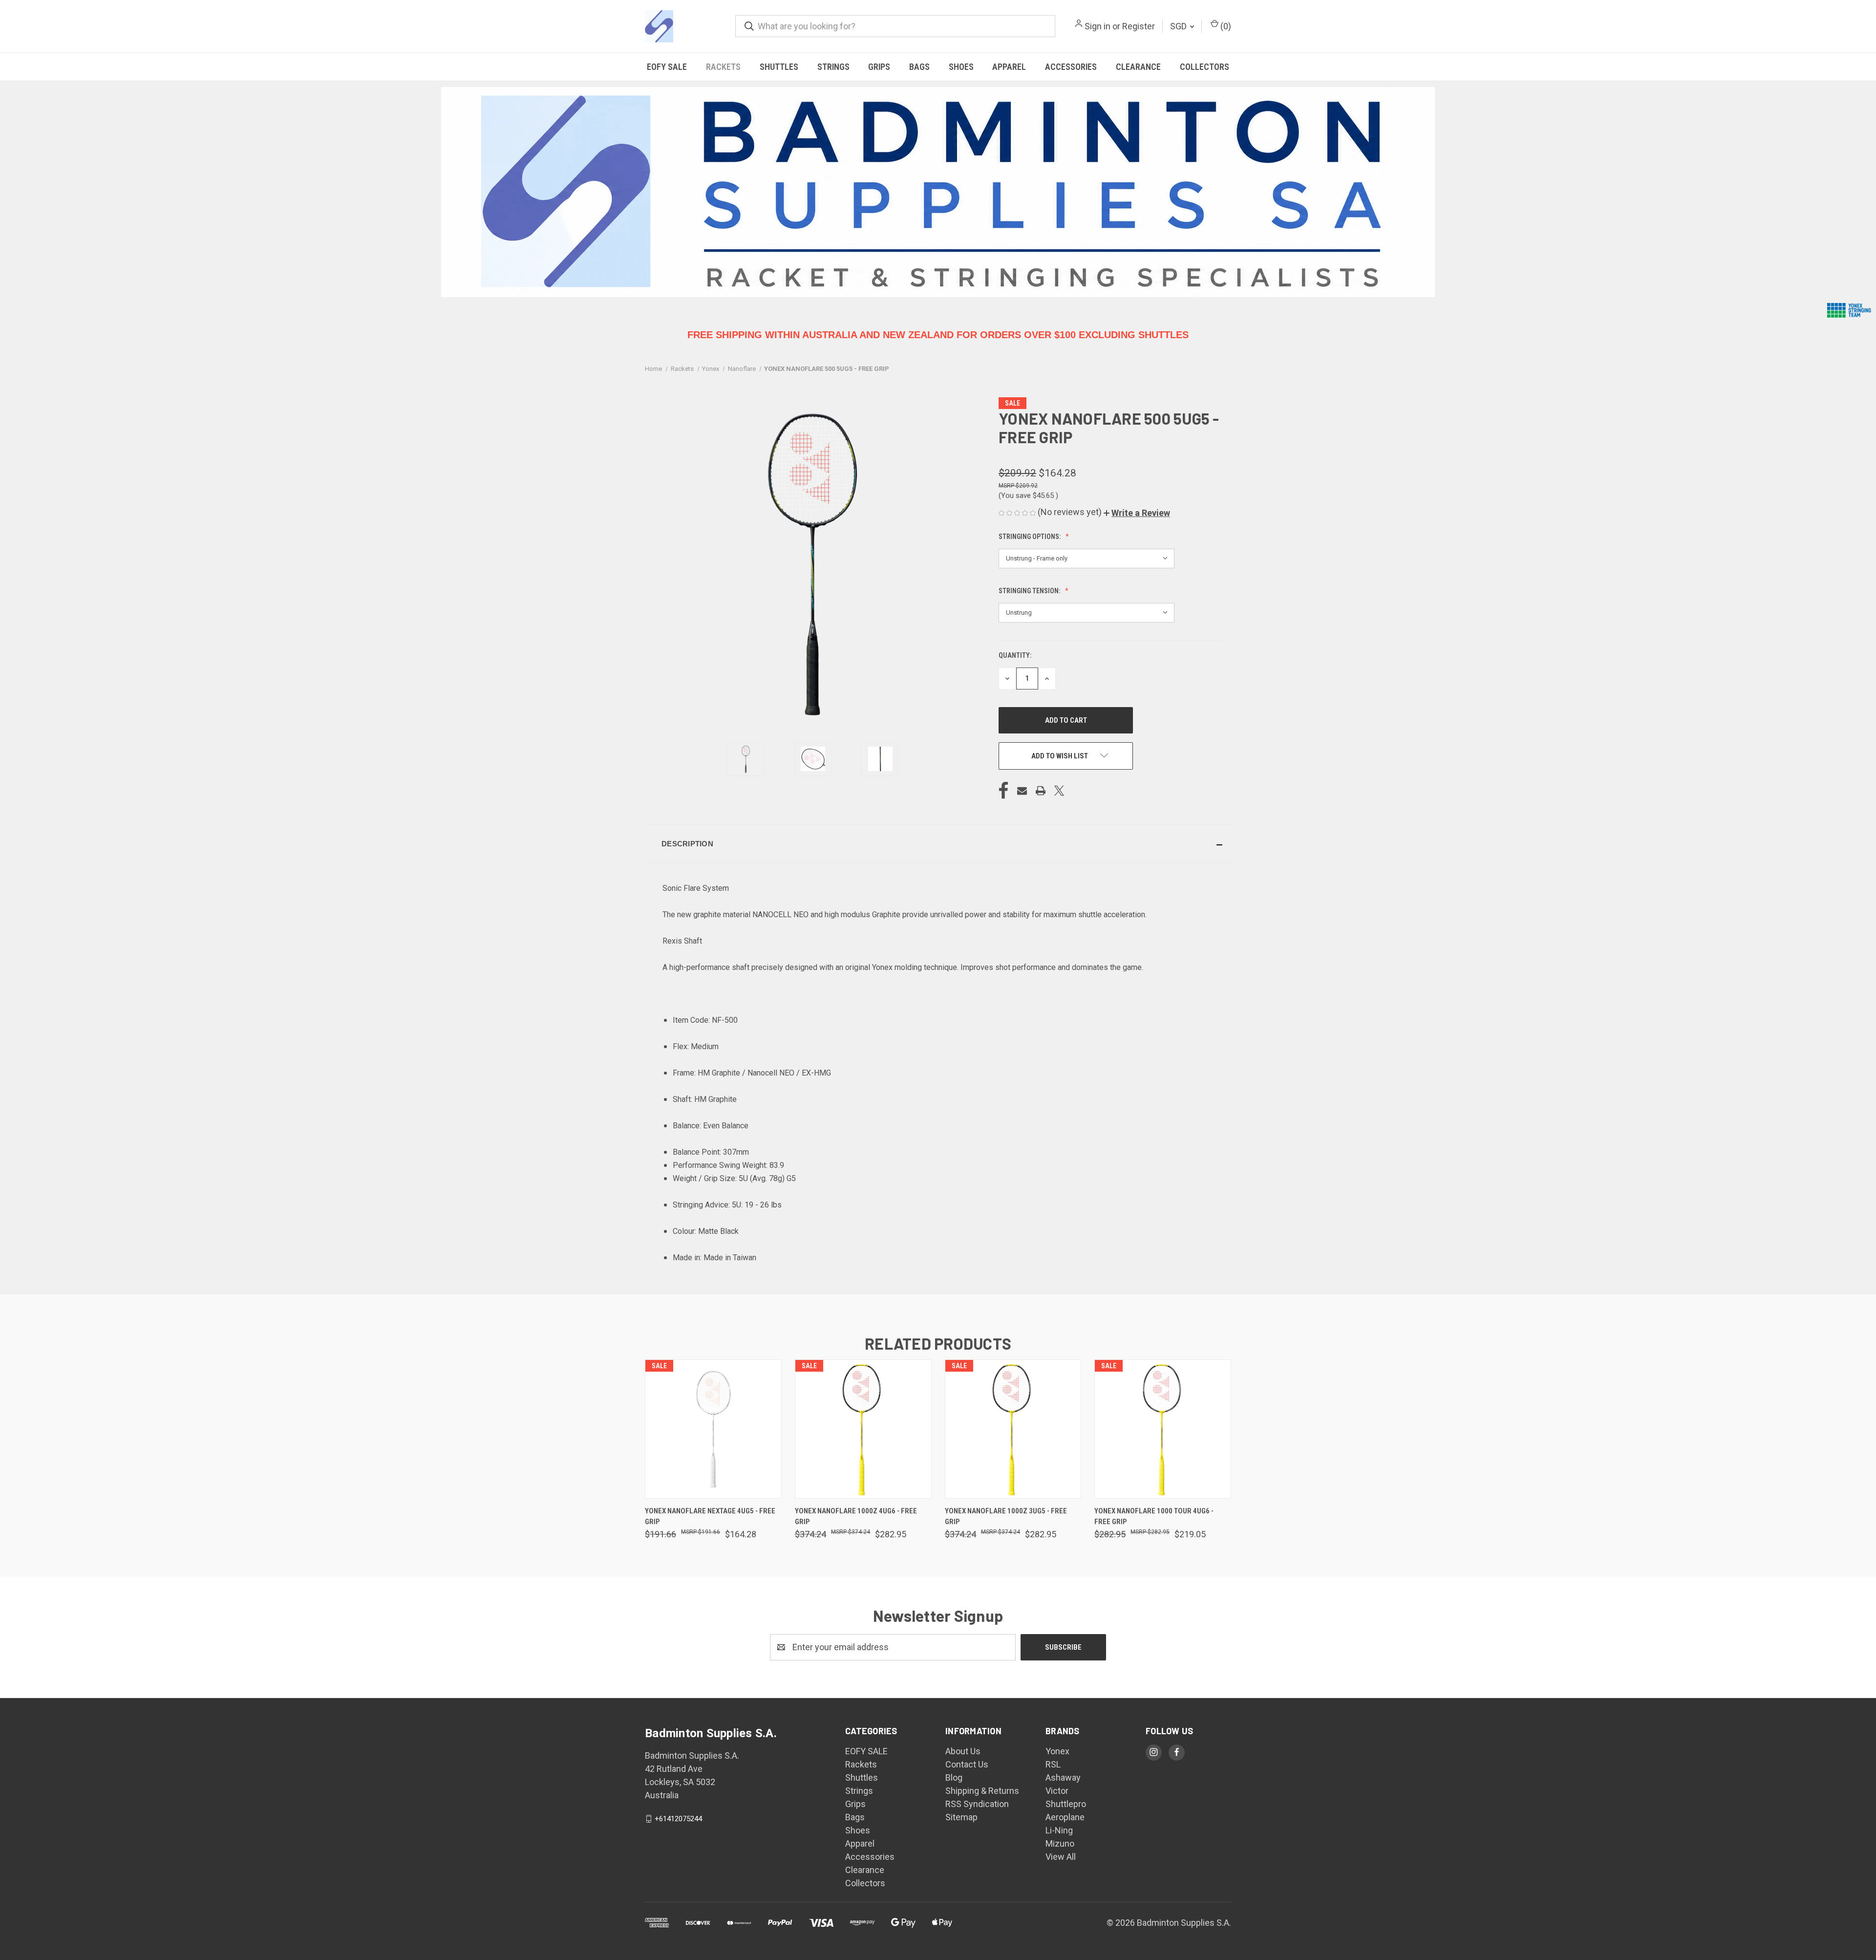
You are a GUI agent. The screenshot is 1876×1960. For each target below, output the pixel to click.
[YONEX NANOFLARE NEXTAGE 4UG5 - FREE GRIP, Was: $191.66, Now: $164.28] (713, 1429)
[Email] (1022, 791)
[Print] (1041, 791)
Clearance (1138, 67)
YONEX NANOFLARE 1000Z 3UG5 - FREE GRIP (1006, 1517)
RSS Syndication (977, 1804)
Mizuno (1060, 1843)
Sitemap (961, 1817)
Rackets (723, 67)
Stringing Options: (1030, 537)
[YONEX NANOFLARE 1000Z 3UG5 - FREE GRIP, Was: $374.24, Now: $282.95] (1013, 1429)
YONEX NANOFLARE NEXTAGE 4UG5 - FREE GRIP (710, 1517)
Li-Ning (1059, 1830)
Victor (1057, 1791)
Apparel (1009, 67)
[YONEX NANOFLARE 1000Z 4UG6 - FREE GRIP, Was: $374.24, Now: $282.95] (863, 1429)
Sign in (1098, 26)
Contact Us (967, 1764)
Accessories (1071, 67)
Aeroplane (1065, 1817)
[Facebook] (1003, 791)
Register (1139, 26)
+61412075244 (678, 1819)
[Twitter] (1059, 791)
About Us (963, 1751)
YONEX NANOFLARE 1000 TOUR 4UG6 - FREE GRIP (1154, 1517)
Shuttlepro (1066, 1804)
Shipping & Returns (982, 1791)
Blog (954, 1777)
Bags (919, 67)
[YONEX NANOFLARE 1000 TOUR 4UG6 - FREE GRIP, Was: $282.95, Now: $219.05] (1163, 1429)
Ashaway (1063, 1777)
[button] (1137, 513)
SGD (1179, 26)
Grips (879, 67)
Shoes (961, 67)
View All (1061, 1857)
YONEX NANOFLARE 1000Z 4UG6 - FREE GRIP (856, 1517)
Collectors (1204, 67)
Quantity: (1015, 655)
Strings (833, 67)
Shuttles (779, 67)
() (1225, 26)
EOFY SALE (667, 67)
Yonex (1057, 1751)
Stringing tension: (1030, 591)
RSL (1053, 1764)
